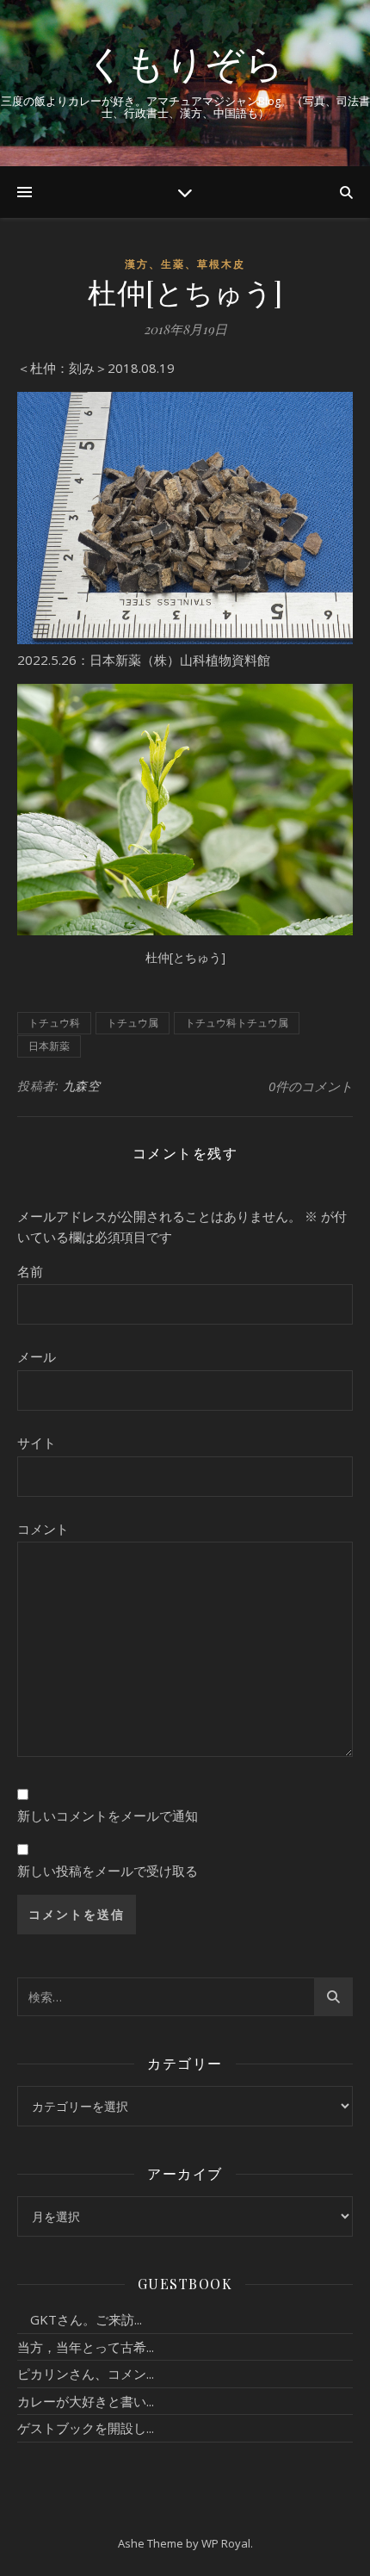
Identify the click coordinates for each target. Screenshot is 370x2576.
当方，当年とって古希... (86, 2347)
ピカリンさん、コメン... (86, 2374)
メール (37, 1356)
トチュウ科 (54, 1023)
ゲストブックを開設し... (86, 2428)
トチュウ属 (133, 1023)
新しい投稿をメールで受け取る (108, 1871)
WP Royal (226, 2543)
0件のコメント (311, 1086)
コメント (43, 1529)
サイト (37, 1443)
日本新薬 (49, 1046)
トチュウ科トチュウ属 (237, 1023)
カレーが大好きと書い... (86, 2401)
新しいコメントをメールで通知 (108, 1816)
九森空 (82, 1086)
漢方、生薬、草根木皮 (185, 264)
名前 (30, 1271)
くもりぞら (185, 62)
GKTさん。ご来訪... (80, 2319)
